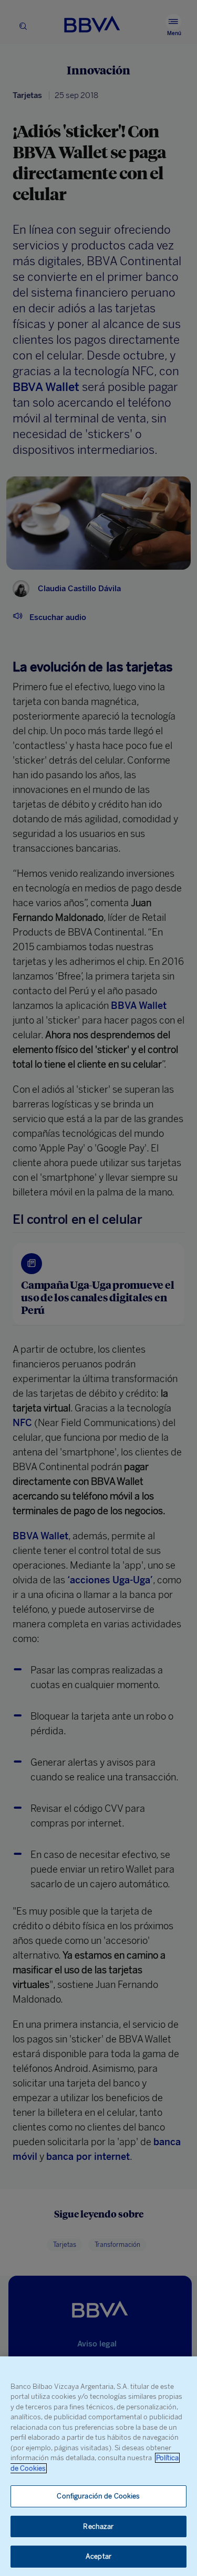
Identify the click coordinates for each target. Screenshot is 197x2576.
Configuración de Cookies (98, 2496)
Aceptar (98, 2556)
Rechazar (98, 2526)
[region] (98, 2466)
